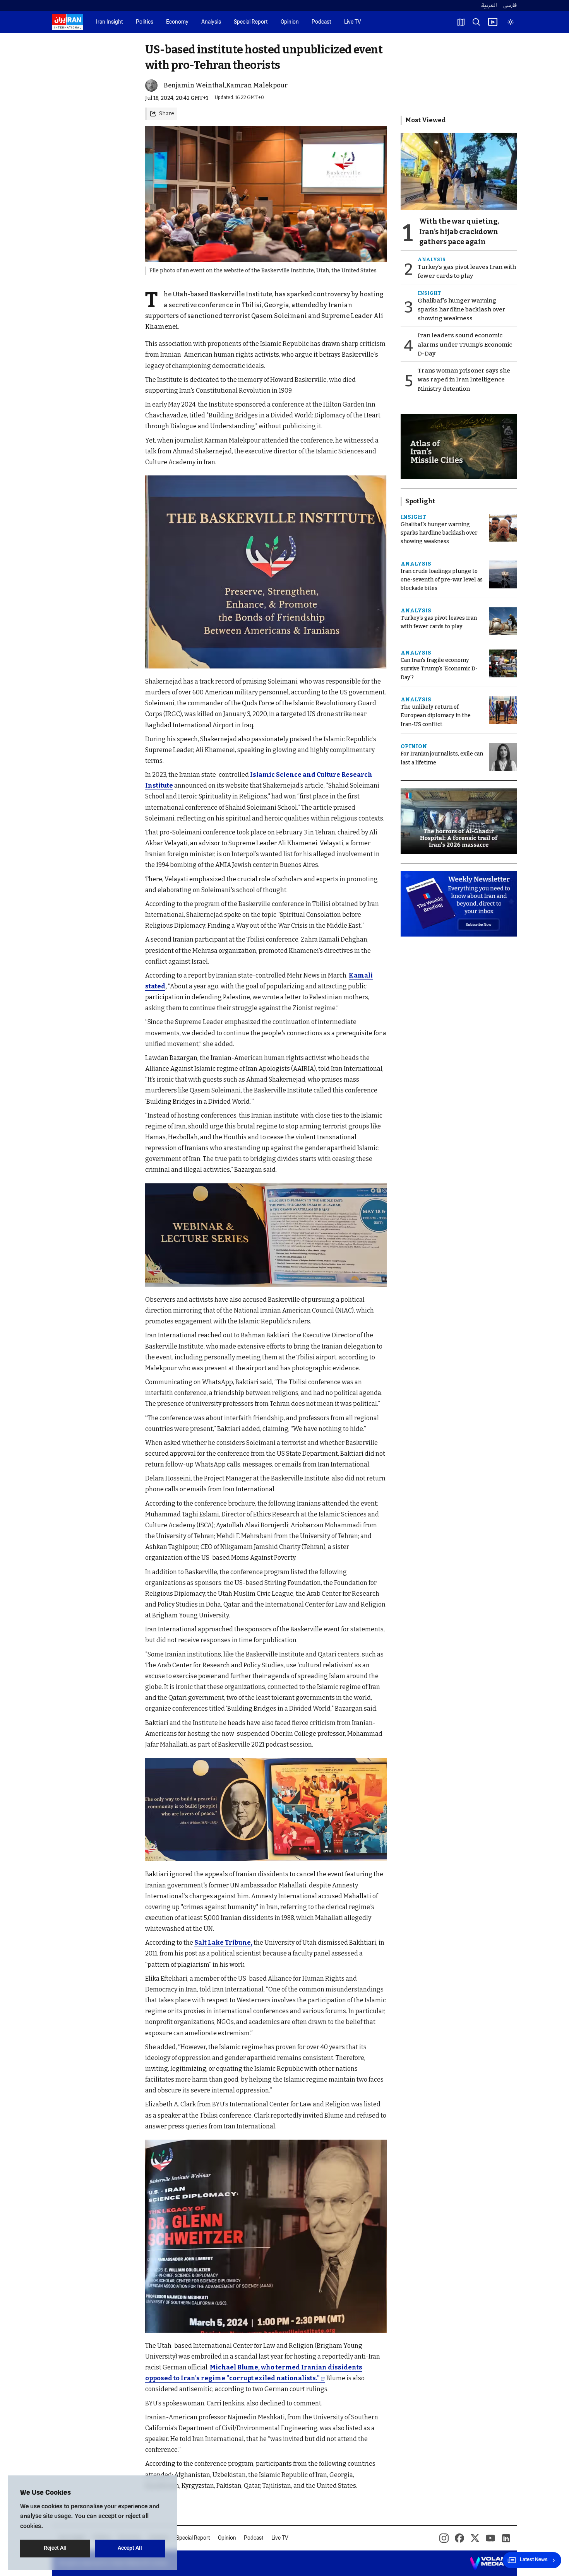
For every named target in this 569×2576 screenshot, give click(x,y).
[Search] (476, 22)
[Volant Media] (490, 2563)
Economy (177, 22)
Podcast (321, 22)
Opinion (290, 22)
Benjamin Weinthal (194, 85)
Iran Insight (110, 22)
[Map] (461, 22)
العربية (489, 6)
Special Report (251, 22)
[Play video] (493, 22)
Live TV (353, 22)
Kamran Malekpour (257, 85)
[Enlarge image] (266, 572)
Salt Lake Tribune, (223, 1943)
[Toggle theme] (511, 22)
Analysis (211, 22)
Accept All (130, 2548)
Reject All (55, 2548)
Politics (145, 22)
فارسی (510, 6)
